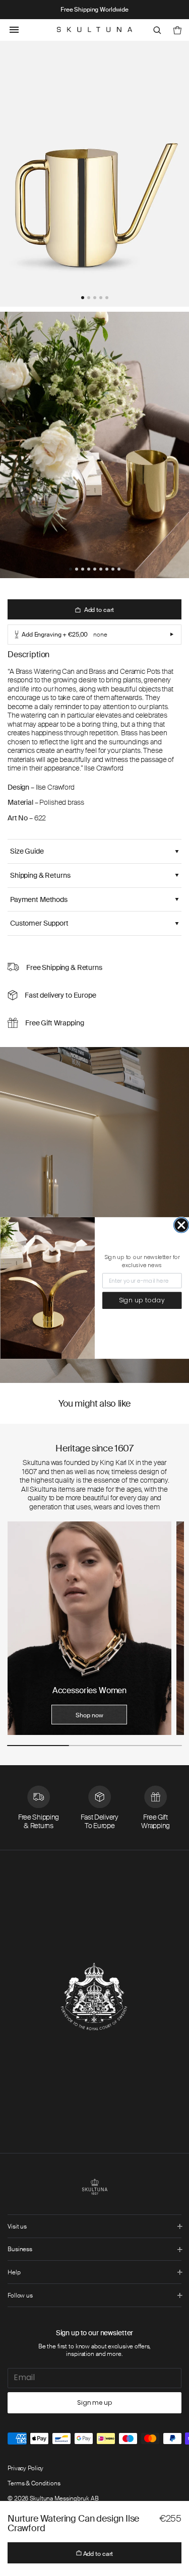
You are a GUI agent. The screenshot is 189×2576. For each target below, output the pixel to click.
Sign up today (142, 1301)
